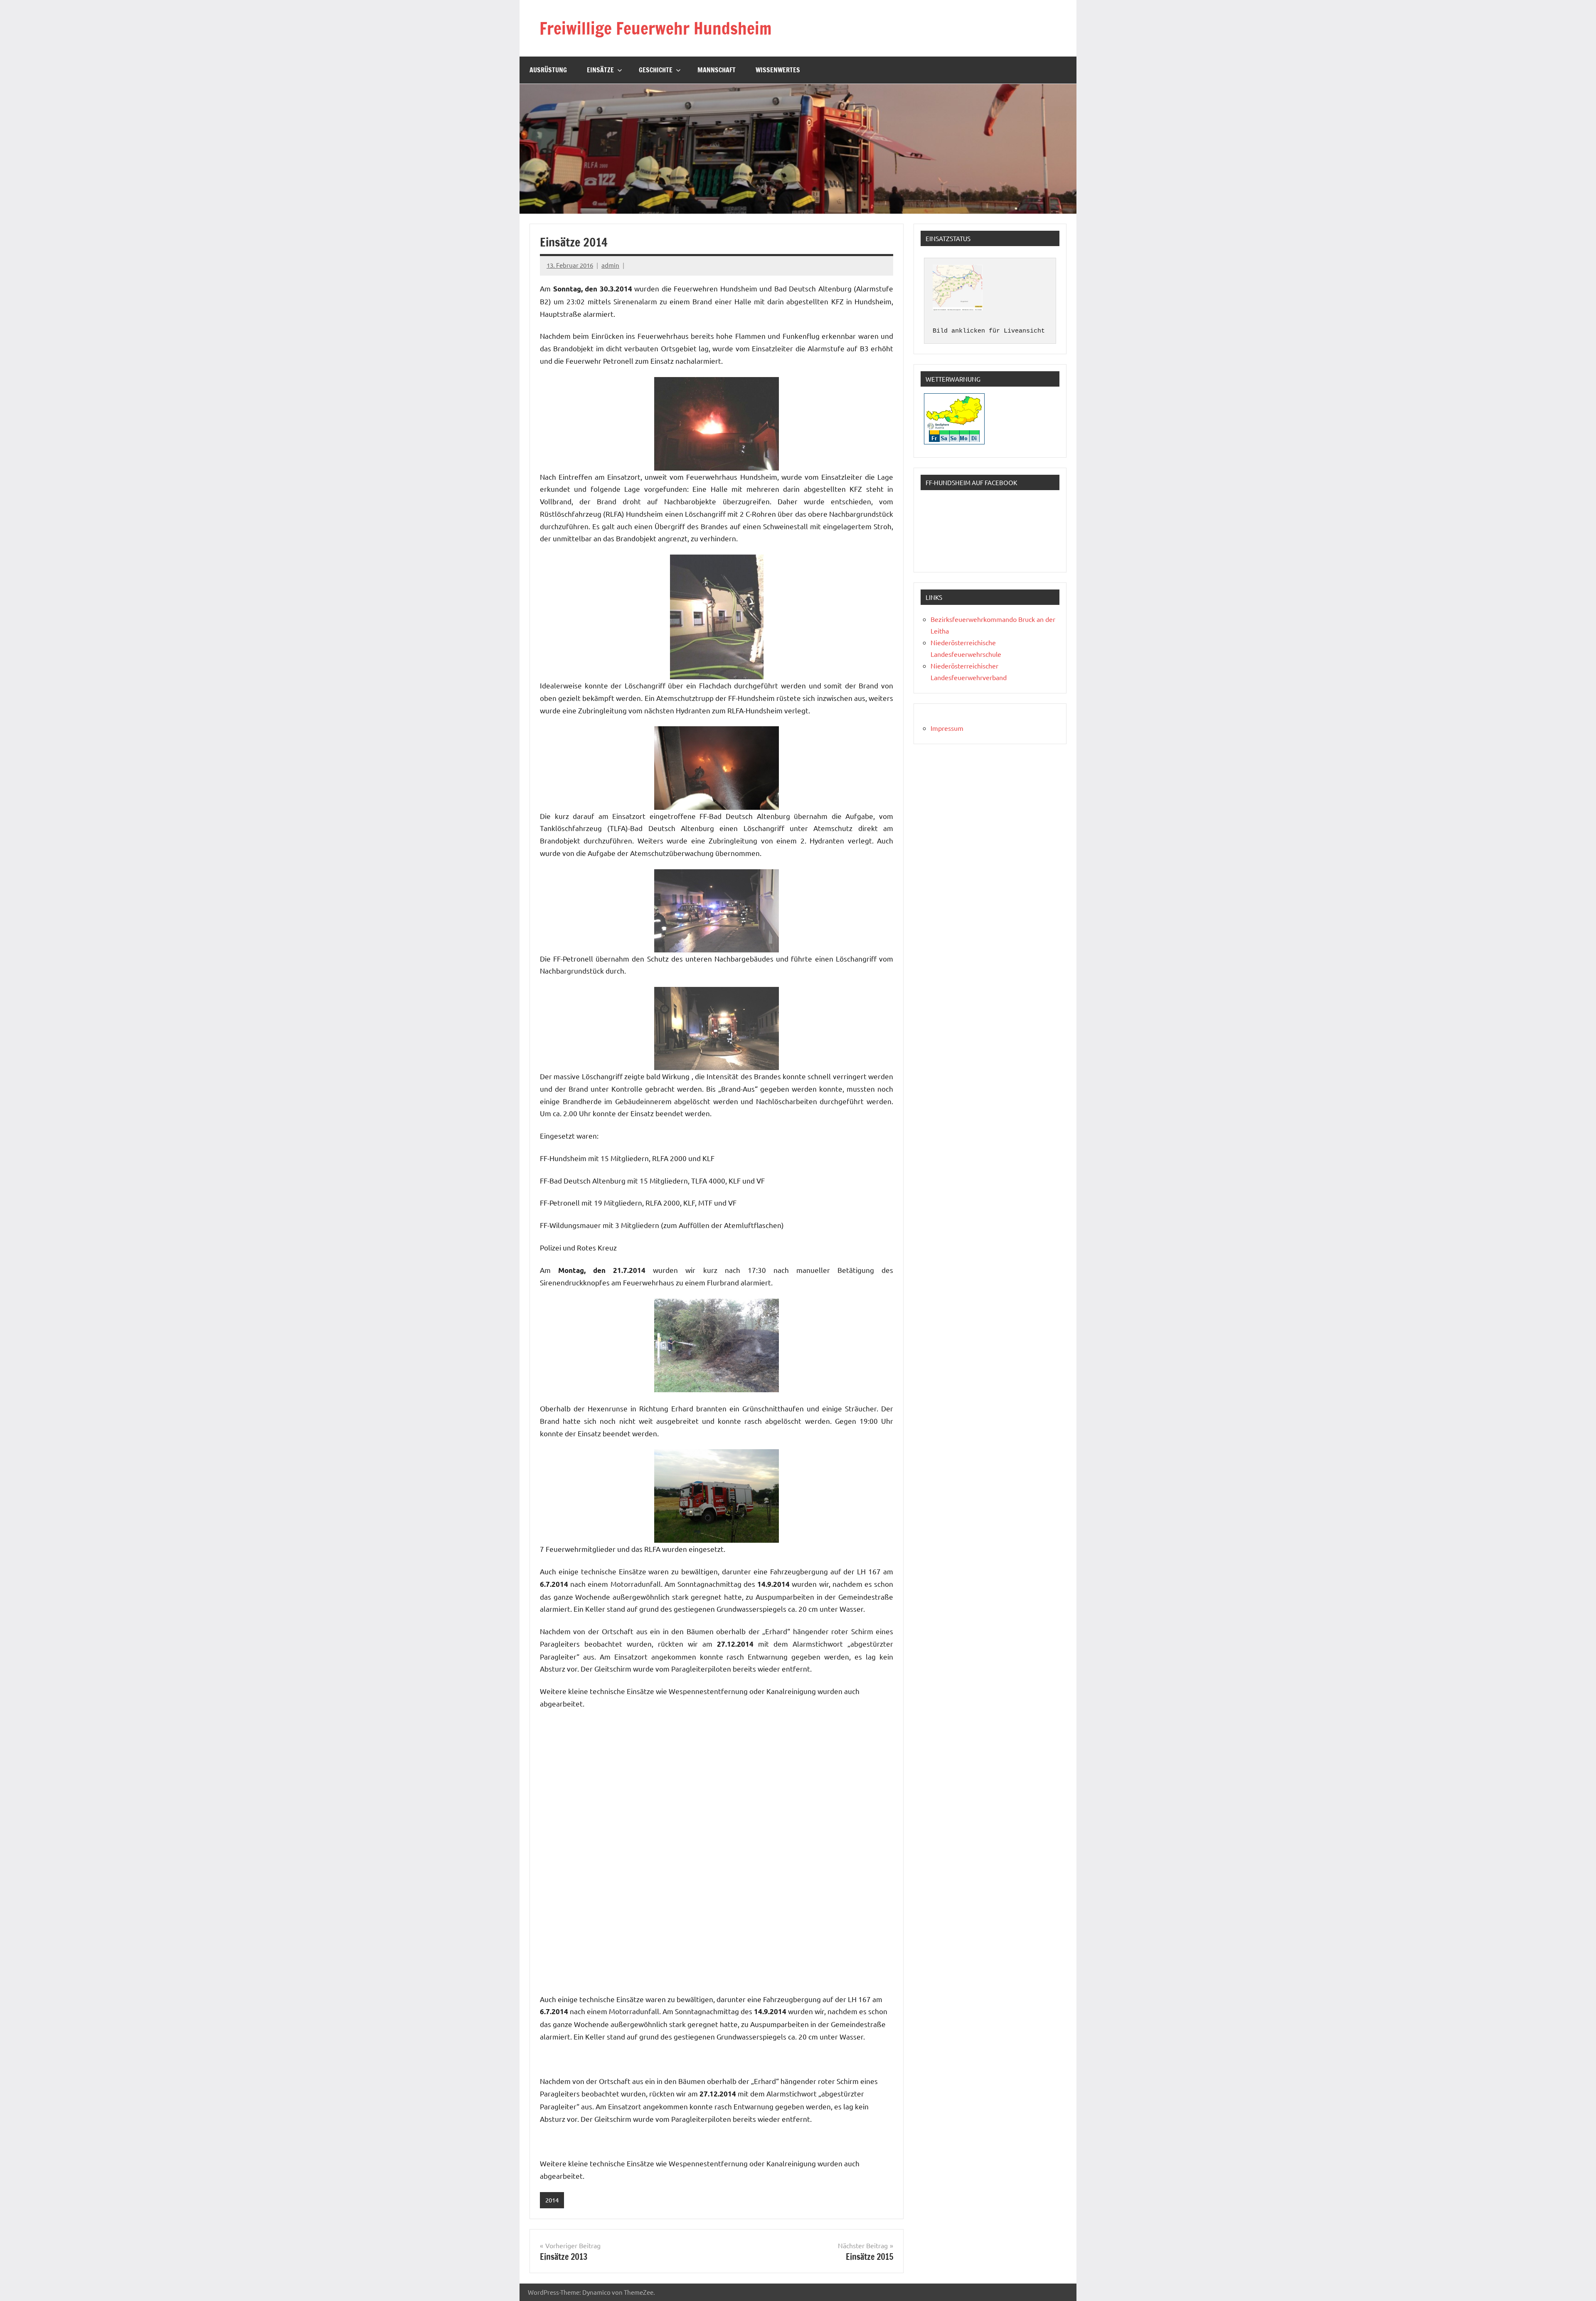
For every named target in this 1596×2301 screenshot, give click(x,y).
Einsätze (600, 70)
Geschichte (656, 70)
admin (610, 265)
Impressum (947, 728)
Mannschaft (717, 70)
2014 (552, 2200)
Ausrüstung (548, 70)
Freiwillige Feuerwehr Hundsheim (655, 28)
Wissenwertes (778, 70)
